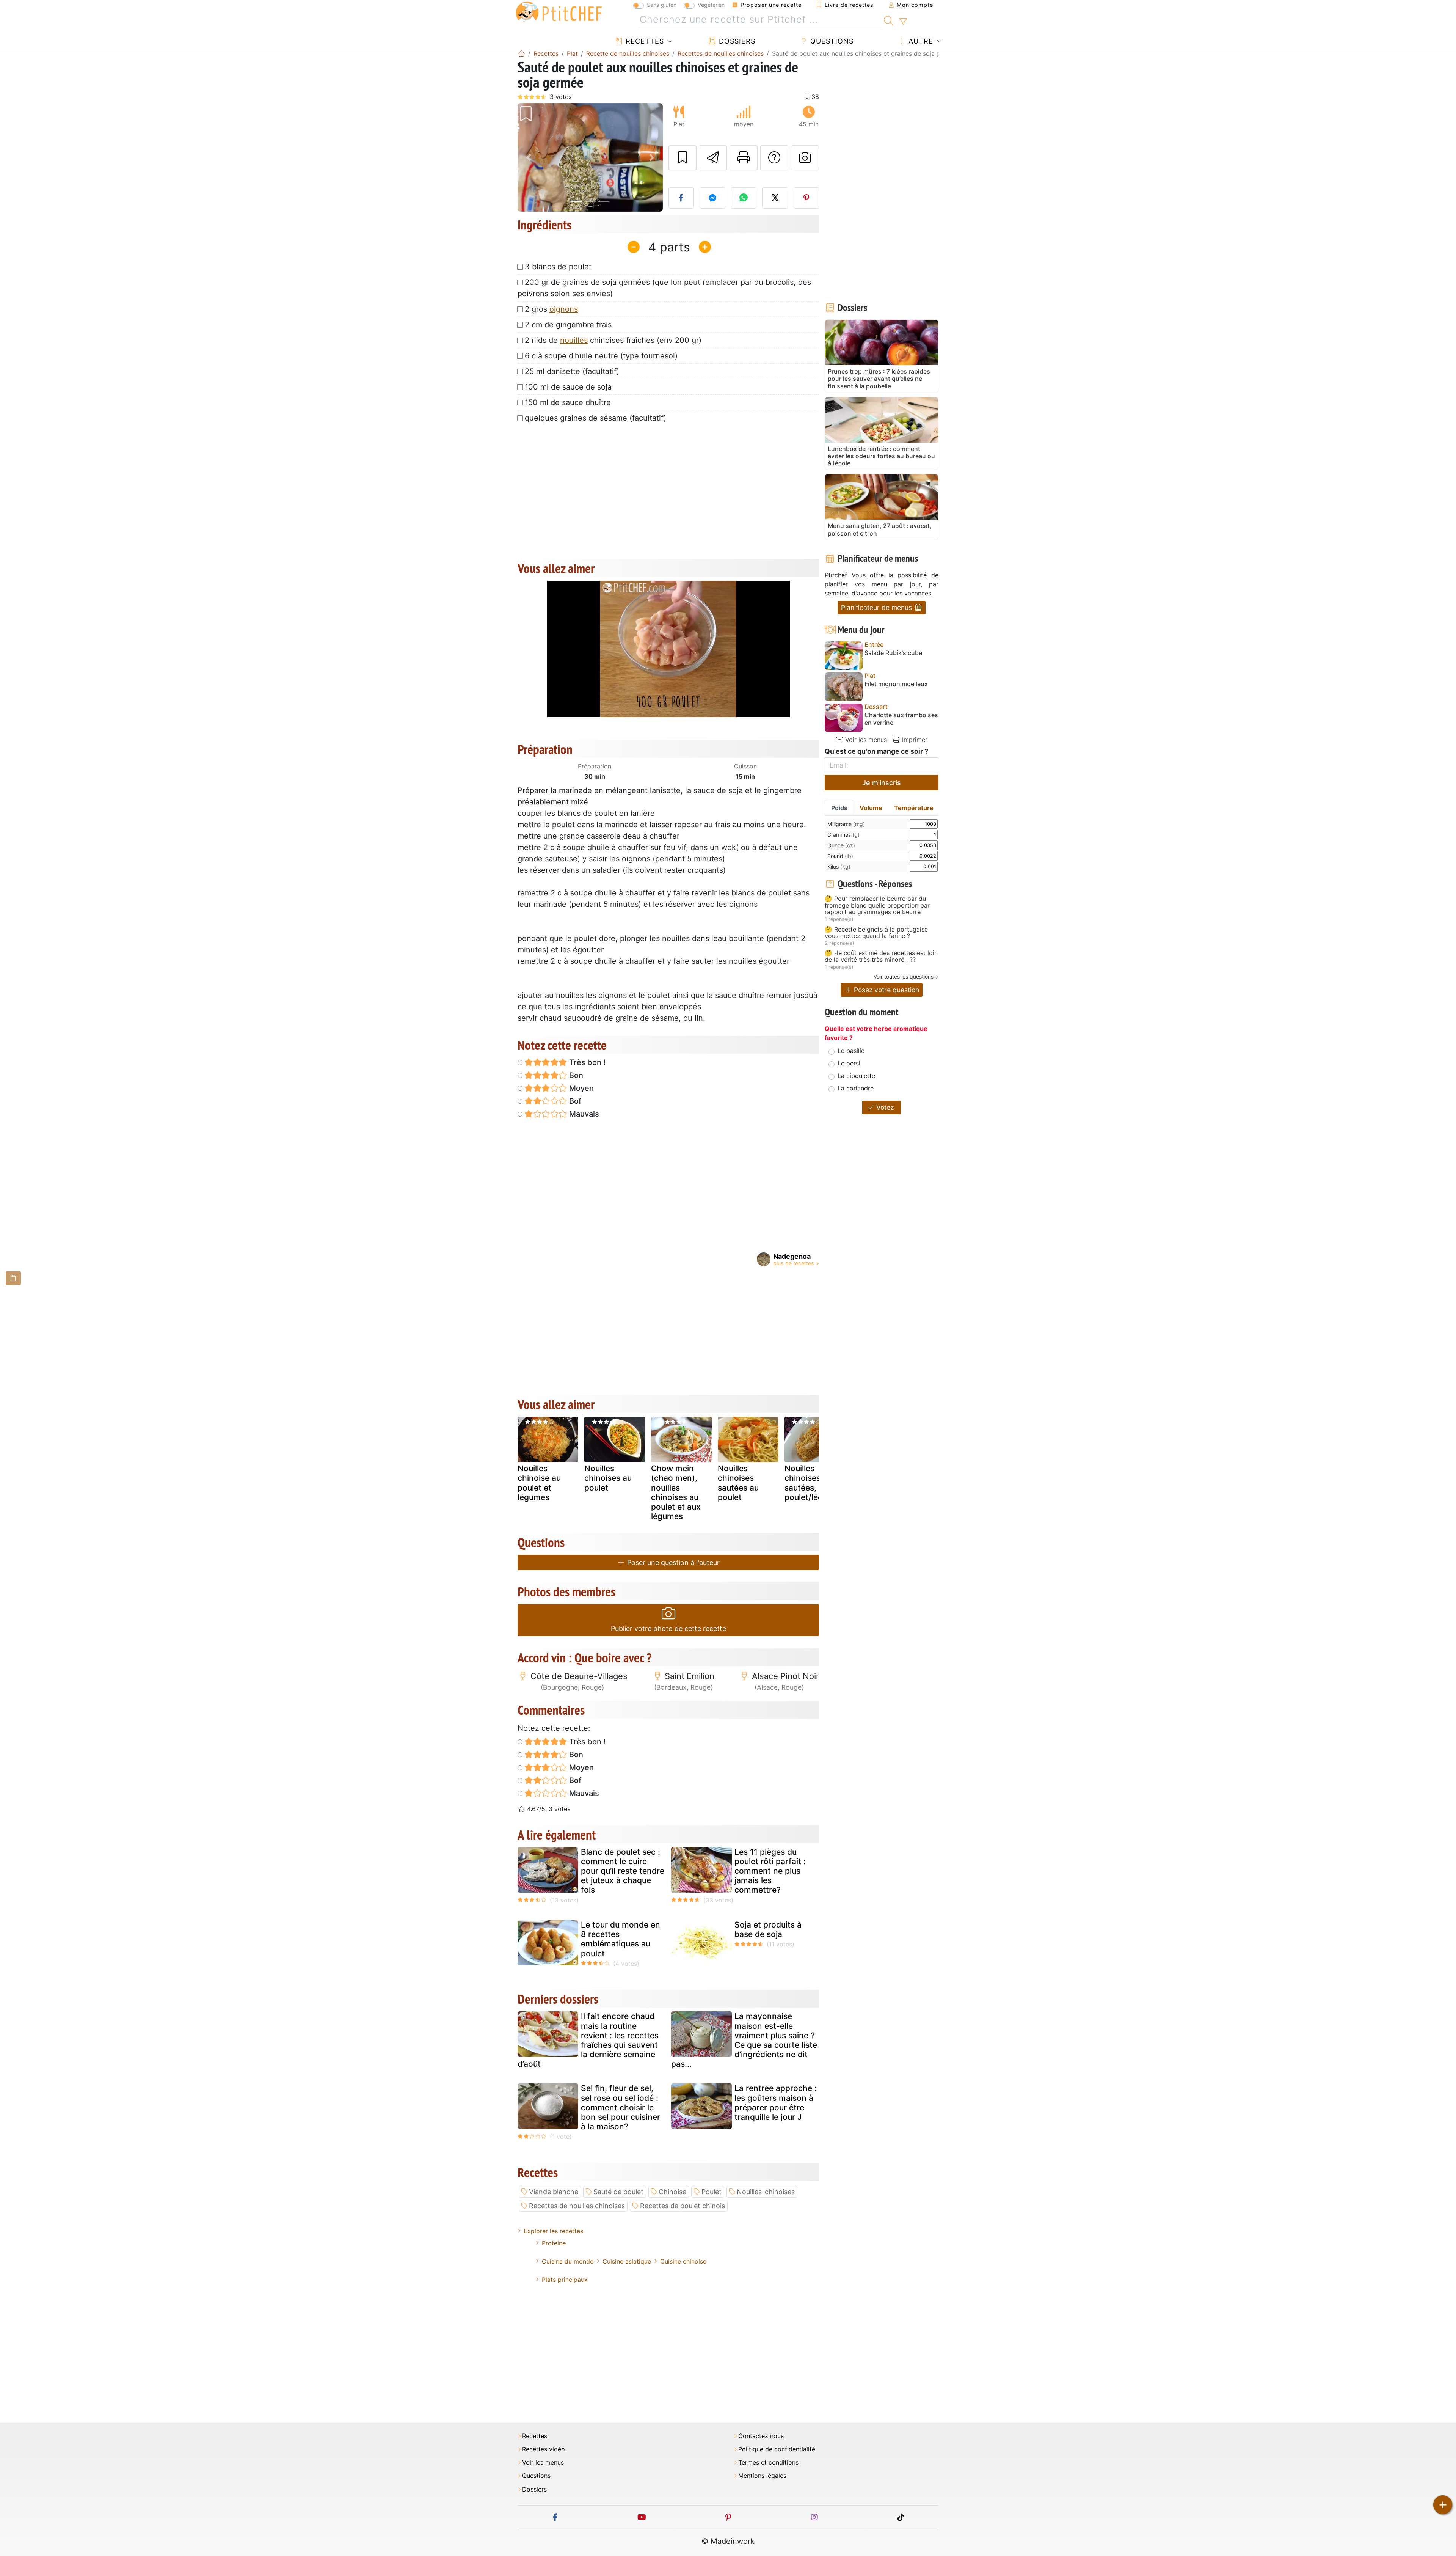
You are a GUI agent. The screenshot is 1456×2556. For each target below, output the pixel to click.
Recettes (644, 41)
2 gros (551, 309)
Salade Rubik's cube (893, 653)
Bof (574, 1101)
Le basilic (851, 1051)
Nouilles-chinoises (766, 2192)
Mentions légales (762, 2476)
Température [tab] (914, 808)
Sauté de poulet (618, 2192)
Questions (831, 41)
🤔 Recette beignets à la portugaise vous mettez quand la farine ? (876, 933)
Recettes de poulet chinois (682, 2206)
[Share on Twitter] (775, 198)
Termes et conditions (768, 2463)
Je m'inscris (882, 783)
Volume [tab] (871, 808)
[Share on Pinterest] (806, 198)
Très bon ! (586, 1062)
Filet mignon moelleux (896, 684)
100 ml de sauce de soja (568, 387)
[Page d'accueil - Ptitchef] (521, 53)
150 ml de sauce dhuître (568, 402)
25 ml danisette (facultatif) (572, 371)
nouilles (574, 340)
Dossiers (736, 41)
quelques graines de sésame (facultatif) (595, 418)
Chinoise (672, 2192)
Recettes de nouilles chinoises (577, 2206)
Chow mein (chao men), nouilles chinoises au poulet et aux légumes (676, 1492)
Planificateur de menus (877, 607)
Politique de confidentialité (777, 2449)
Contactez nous (761, 2436)
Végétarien (711, 5)
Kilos (839, 866)
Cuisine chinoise (683, 2261)
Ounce (841, 845)
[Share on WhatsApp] (744, 198)
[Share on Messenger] (712, 198)
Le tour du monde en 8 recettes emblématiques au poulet (621, 1939)
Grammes (843, 835)
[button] (528, 158)
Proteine (554, 2243)
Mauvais (583, 1114)
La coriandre (856, 1088)
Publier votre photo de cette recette (668, 1628)
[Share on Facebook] (681, 198)
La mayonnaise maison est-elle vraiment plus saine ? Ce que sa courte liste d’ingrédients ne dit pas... (744, 2040)
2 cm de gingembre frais (568, 325)
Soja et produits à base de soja (768, 1929)
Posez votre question (886, 990)
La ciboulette (856, 1076)
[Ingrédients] (13, 1278)
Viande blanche (554, 2192)
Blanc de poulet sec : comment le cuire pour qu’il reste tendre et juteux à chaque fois (623, 1871)
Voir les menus (865, 740)
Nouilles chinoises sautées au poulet (738, 1483)
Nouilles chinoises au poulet (608, 1478)
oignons (564, 309)
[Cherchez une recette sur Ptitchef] (889, 20)
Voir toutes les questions (904, 976)
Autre (920, 41)
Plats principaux (565, 2280)
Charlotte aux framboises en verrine (901, 719)
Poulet (712, 2192)
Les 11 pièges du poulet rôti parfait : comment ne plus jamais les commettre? (770, 1871)
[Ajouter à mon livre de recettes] (682, 158)
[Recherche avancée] (903, 22)
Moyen (581, 1088)
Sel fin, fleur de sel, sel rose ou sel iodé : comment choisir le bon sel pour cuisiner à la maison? (621, 2107)
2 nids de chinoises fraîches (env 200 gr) (613, 340)
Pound (840, 856)
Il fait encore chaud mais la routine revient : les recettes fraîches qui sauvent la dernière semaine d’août (588, 2040)
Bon (575, 1075)
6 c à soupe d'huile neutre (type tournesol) (601, 356)
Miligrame (846, 824)
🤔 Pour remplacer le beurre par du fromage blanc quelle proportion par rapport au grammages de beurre (877, 906)
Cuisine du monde (568, 2261)
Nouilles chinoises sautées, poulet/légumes (814, 1483)
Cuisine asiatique (627, 2261)
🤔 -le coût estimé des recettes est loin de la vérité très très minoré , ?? (881, 956)
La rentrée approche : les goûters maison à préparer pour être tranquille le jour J (776, 2103)
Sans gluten (662, 5)
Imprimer (914, 740)
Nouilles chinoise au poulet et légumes (539, 1483)
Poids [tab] (839, 808)
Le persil (850, 1063)
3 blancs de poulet (558, 267)
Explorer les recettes (553, 2231)
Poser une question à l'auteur (672, 1562)
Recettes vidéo (544, 2449)
